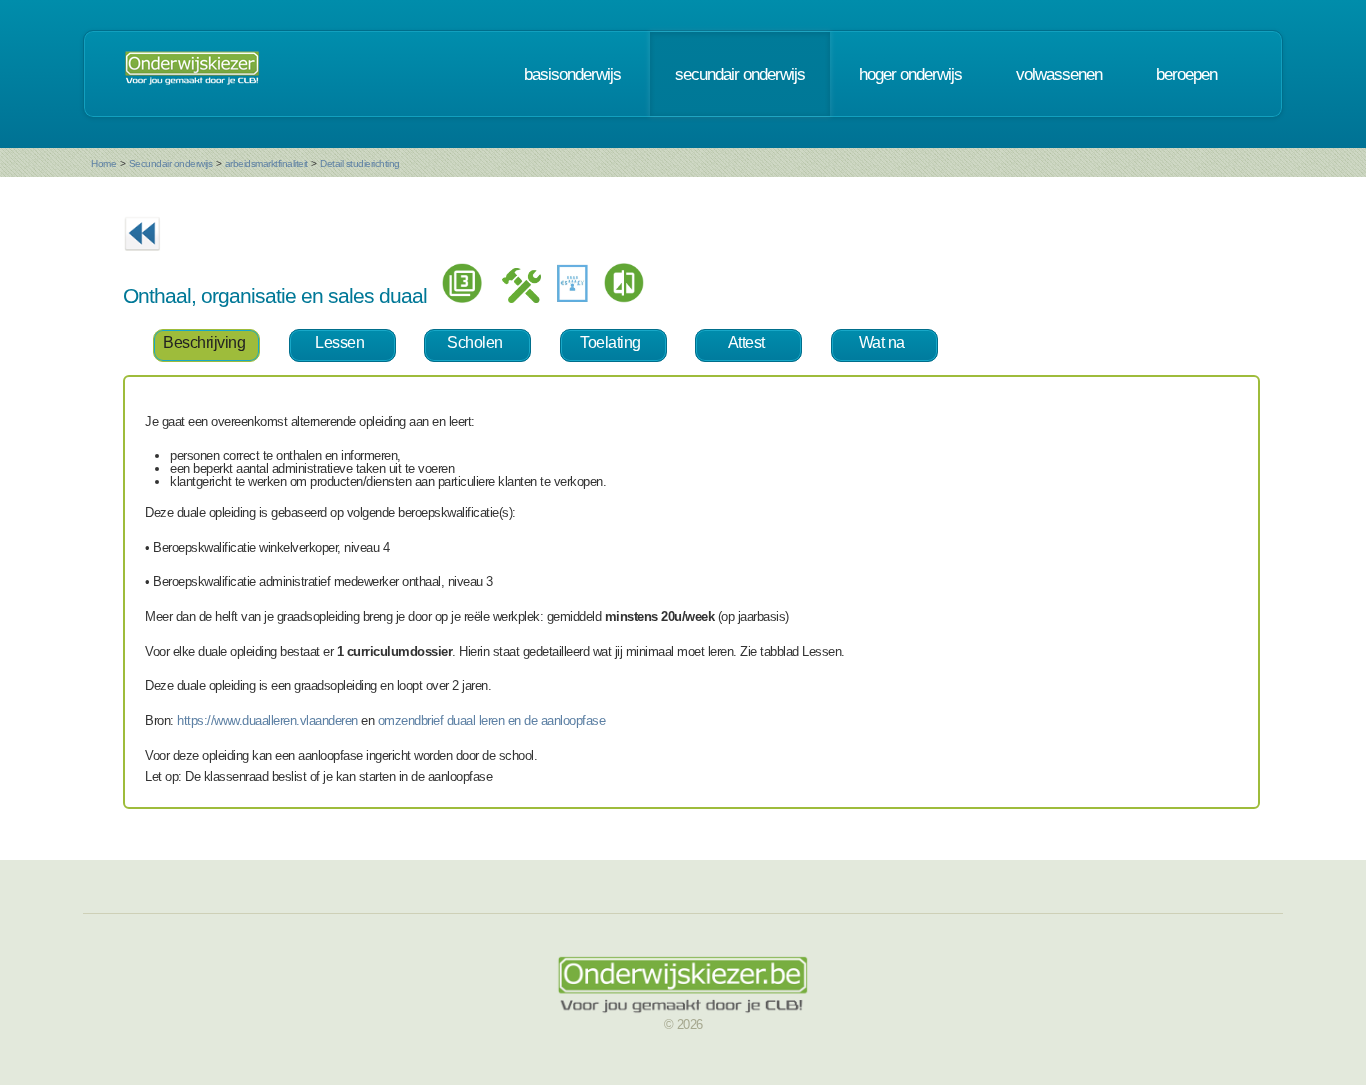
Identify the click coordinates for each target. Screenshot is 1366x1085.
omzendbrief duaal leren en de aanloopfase (492, 720)
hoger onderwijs (910, 74)
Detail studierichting (360, 163)
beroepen (1186, 74)
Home (103, 163)
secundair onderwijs (740, 74)
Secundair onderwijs (171, 163)
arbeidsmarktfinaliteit (266, 163)
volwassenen (1059, 74)
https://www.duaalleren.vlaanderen (267, 720)
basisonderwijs (572, 74)
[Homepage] (192, 74)
